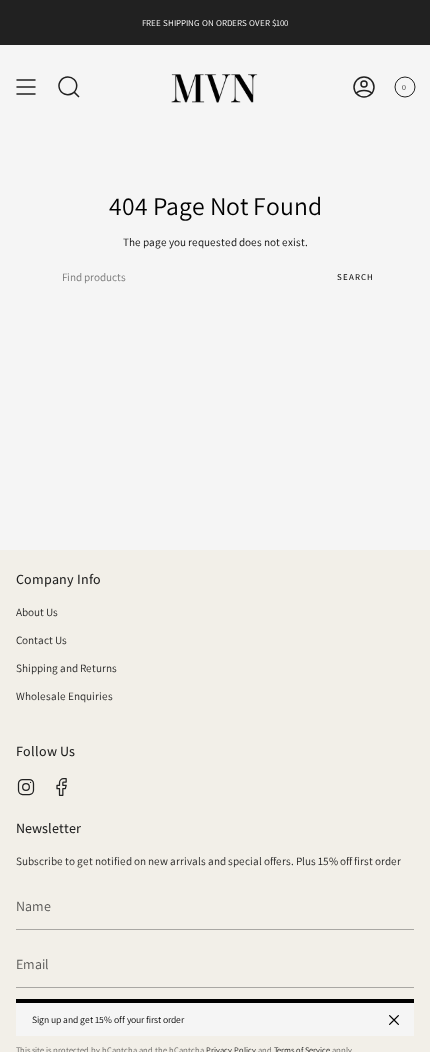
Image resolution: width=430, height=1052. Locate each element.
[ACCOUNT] (364, 87)
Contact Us (41, 640)
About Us (37, 612)
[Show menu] (26, 87)
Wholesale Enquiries (64, 696)
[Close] (394, 1020)
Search (355, 277)
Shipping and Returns (66, 668)
